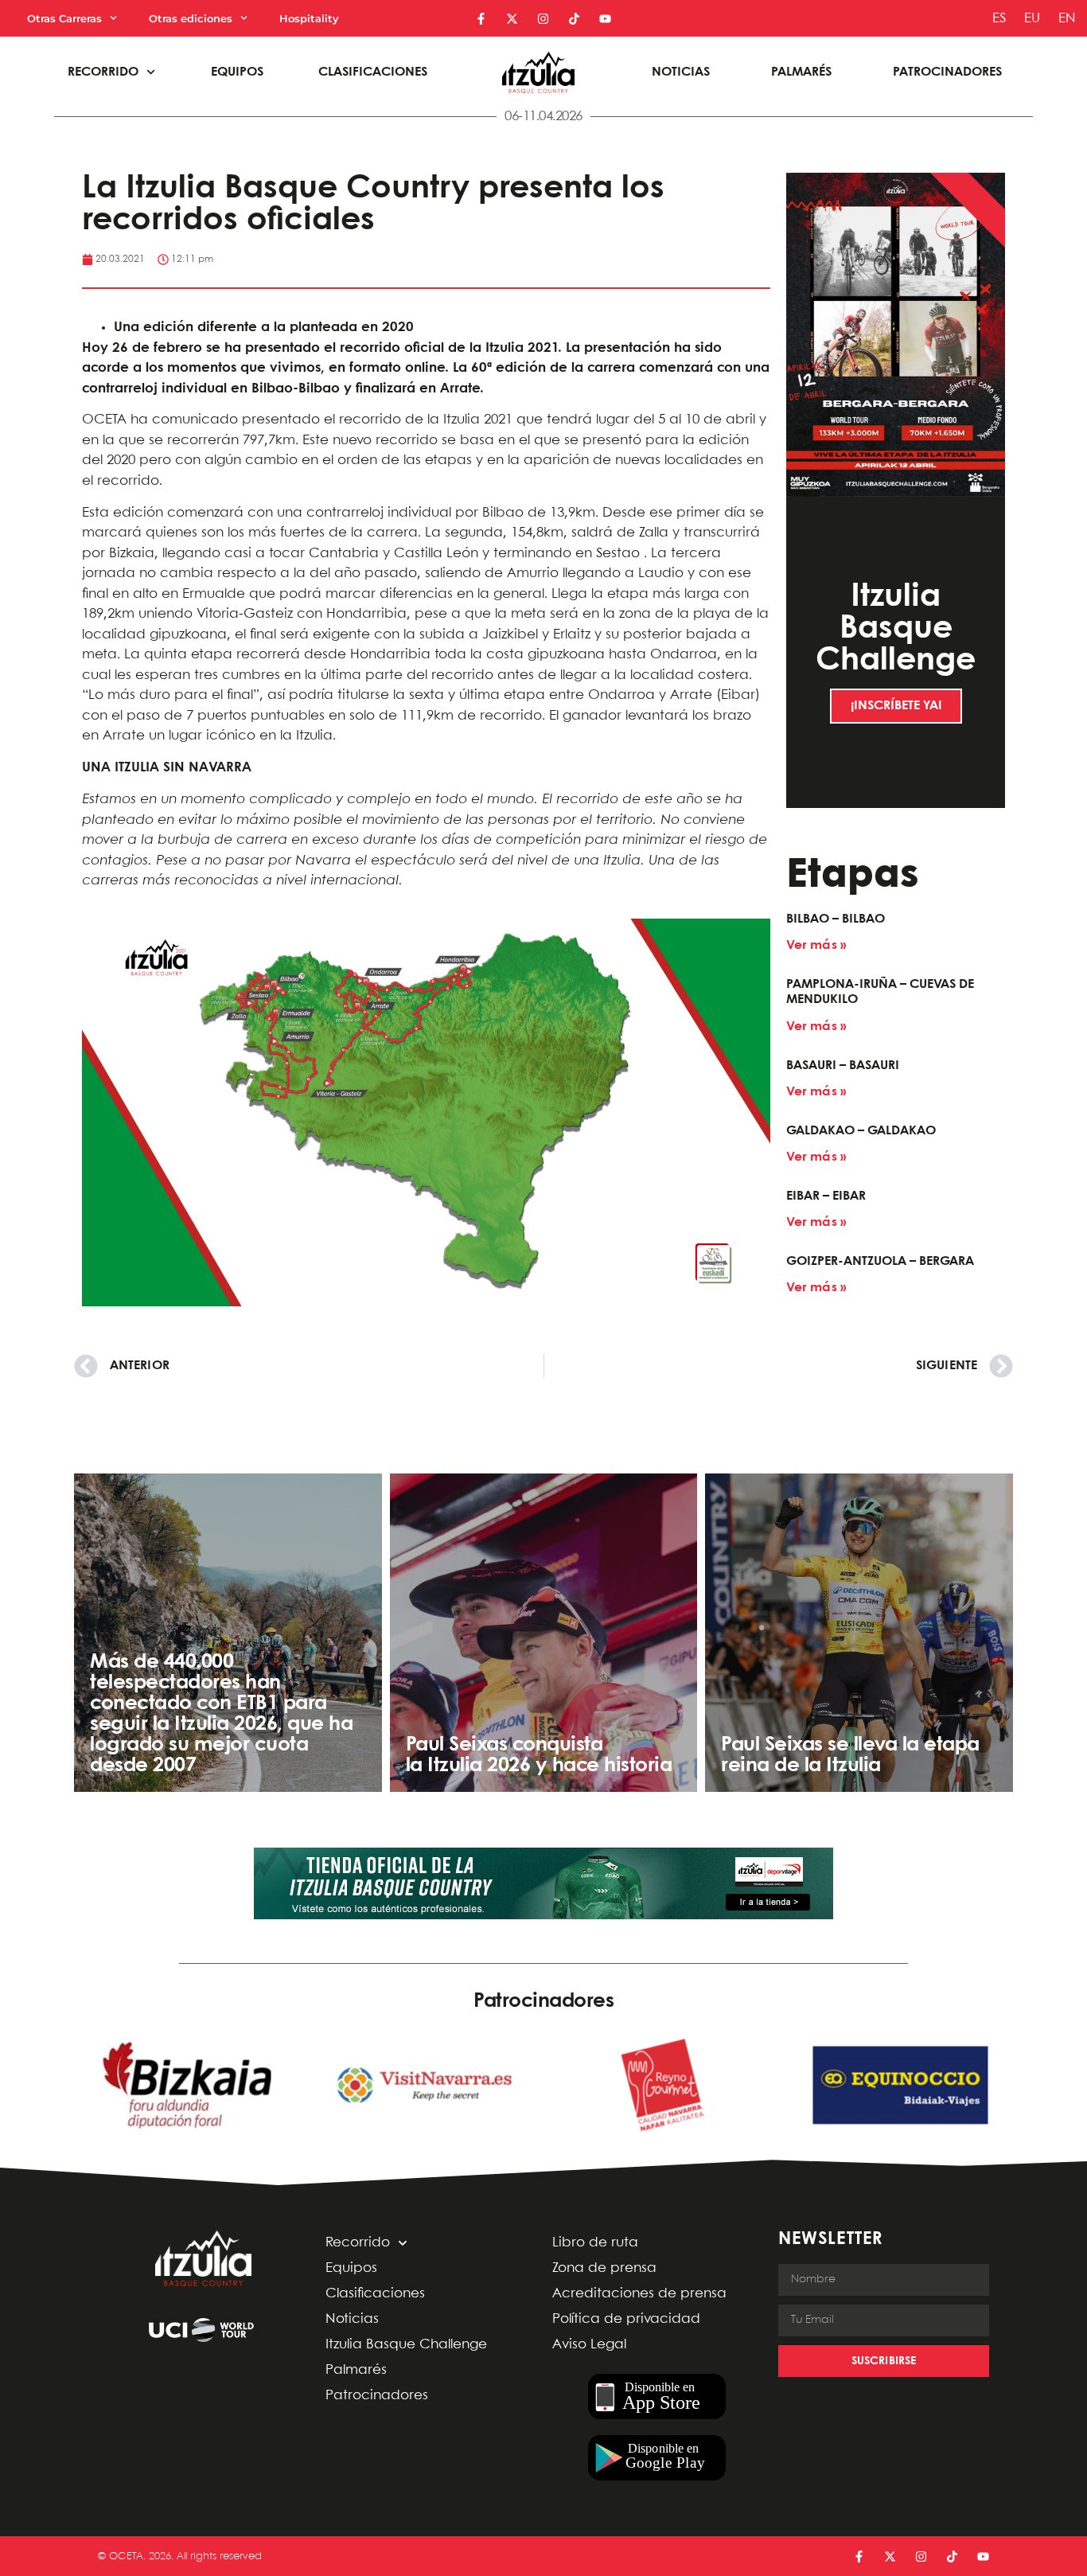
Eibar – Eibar (826, 1196)
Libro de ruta (595, 2243)
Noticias (681, 72)
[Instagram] (543, 19)
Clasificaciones (373, 72)
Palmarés (801, 72)
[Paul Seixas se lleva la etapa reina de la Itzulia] (859, 1633)
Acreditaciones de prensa (639, 2294)
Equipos (237, 72)
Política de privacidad (626, 2319)
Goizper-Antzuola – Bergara (880, 1261)
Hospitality (309, 18)
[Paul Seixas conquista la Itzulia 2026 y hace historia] (544, 1633)
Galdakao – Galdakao (861, 1131)
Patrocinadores (947, 72)
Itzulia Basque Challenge (406, 2345)
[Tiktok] (574, 19)
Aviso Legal (589, 2345)
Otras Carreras (64, 18)
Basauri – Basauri (843, 1066)
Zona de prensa (604, 2268)
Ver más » (816, 945)
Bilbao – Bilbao (836, 919)
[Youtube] (605, 19)
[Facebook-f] (481, 19)
